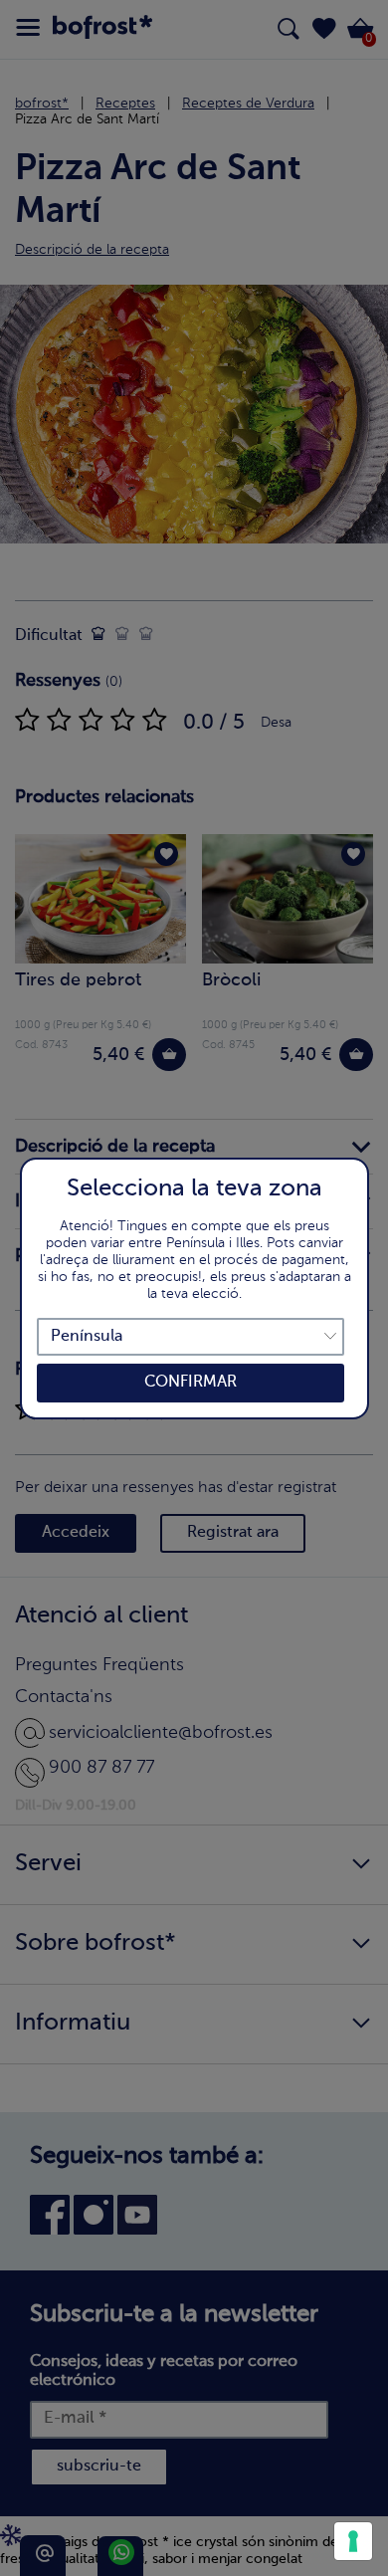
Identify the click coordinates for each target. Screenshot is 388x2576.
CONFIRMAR (191, 1383)
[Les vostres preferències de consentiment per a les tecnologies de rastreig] (353, 2541)
